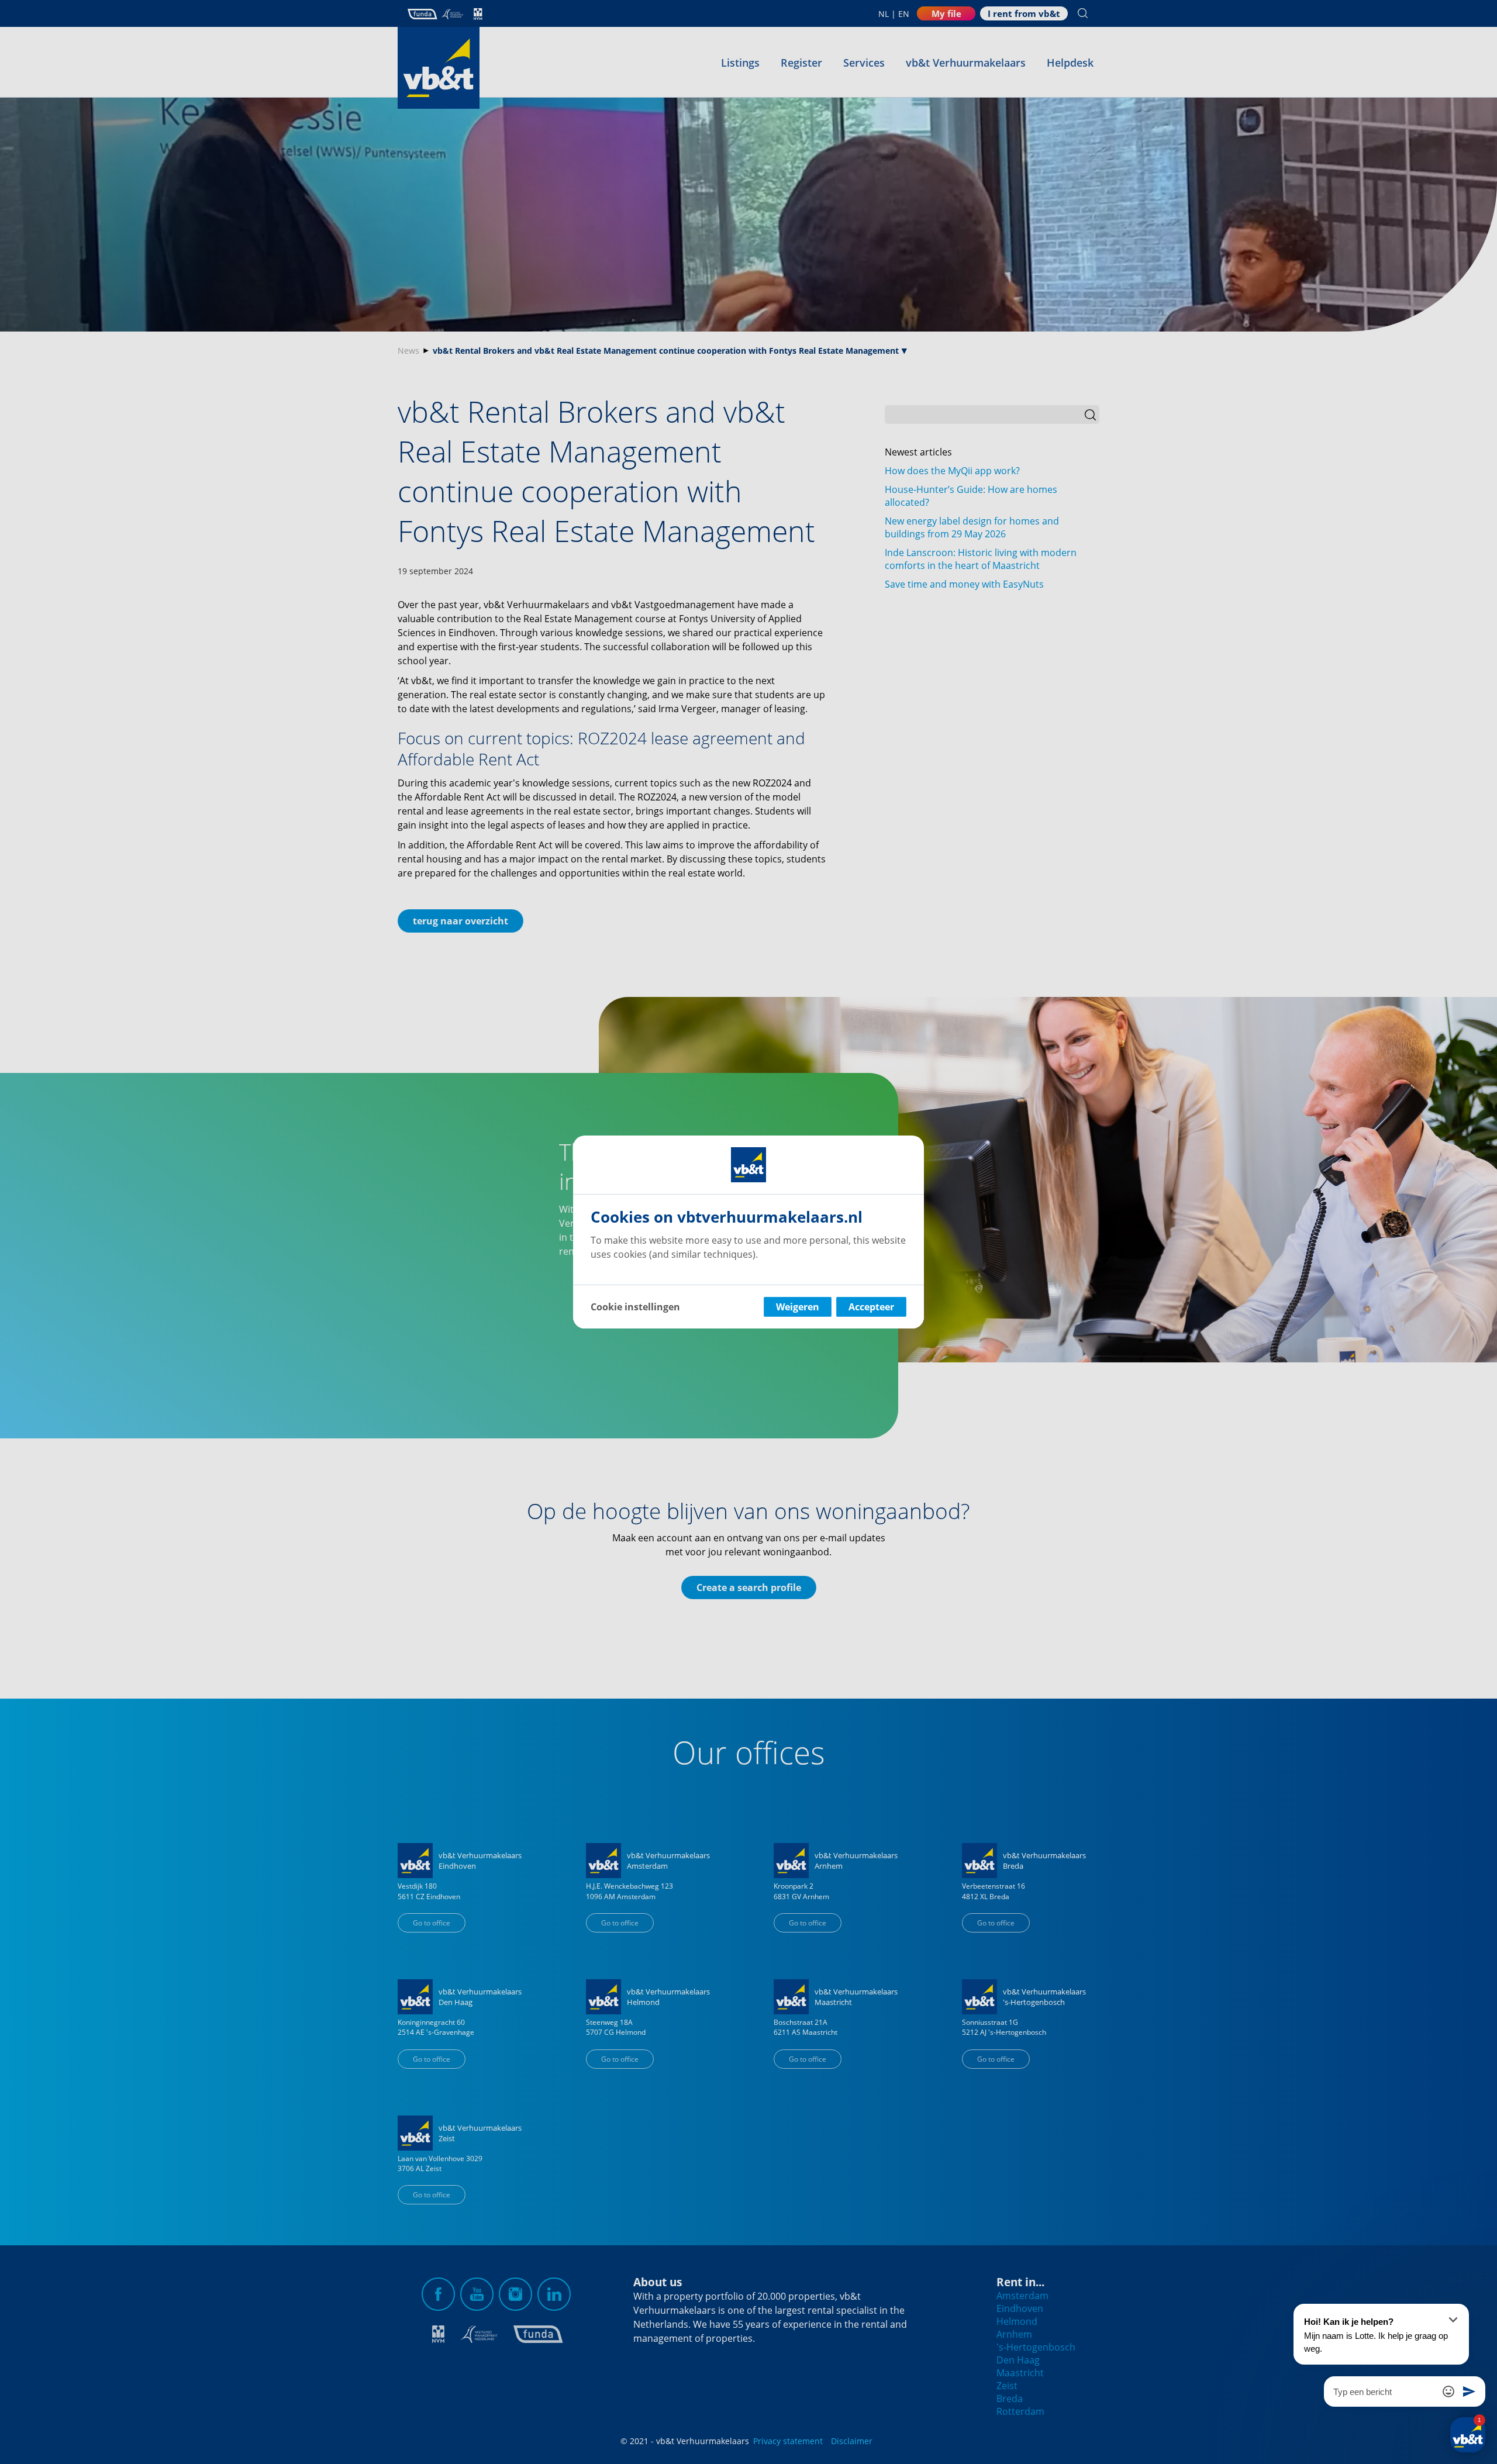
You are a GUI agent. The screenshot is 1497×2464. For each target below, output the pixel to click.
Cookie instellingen (635, 1307)
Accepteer (871, 1307)
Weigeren (798, 1307)
